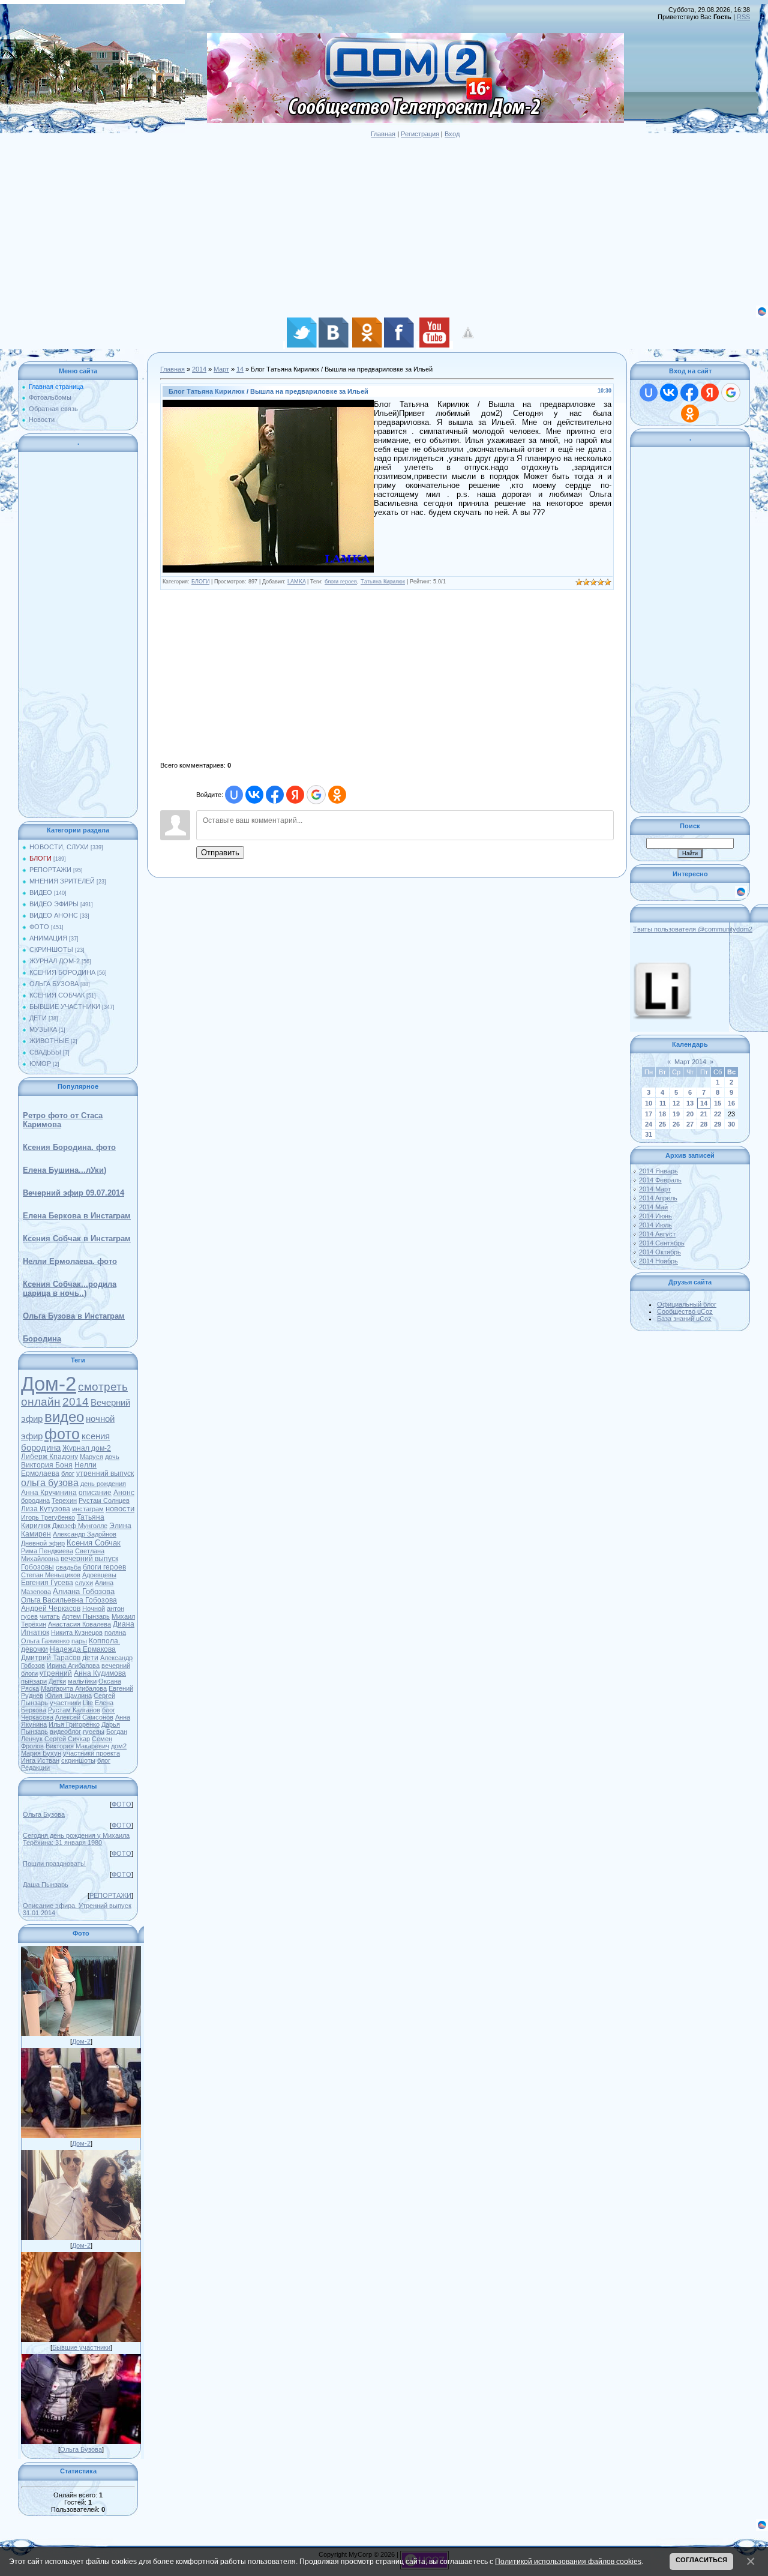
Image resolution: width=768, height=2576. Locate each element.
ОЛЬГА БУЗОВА (54, 984)
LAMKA (296, 582)
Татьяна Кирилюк (383, 582)
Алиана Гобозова (84, 1591)
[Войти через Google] (316, 795)
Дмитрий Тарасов (51, 1658)
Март (221, 369)
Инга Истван (40, 1760)
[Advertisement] (360, 221)
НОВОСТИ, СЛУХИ (59, 847)
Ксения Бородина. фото (69, 1147)
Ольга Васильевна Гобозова (69, 1600)
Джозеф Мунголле (80, 1526)
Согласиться (701, 2560)
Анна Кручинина (49, 1493)
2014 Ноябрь (658, 1261)
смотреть (103, 1387)
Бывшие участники (81, 2347)
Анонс (124, 1493)
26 (676, 1124)
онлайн (41, 1402)
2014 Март (655, 1189)
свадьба (68, 1567)
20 (690, 1114)
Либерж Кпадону (49, 1457)
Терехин (64, 1500)
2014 (76, 1402)
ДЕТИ (38, 1018)
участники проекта (91, 1753)
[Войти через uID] (234, 795)
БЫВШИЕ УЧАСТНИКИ (65, 1007)
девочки (34, 1649)
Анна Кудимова (100, 1673)
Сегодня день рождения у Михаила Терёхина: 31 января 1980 (76, 1839)
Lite (88, 1703)
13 (690, 1103)
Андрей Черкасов (51, 1608)
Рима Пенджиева (47, 1551)
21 (704, 1114)
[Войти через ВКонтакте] (254, 795)
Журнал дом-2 (87, 1448)
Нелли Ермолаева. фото (70, 1261)
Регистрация (420, 134)
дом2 (119, 1746)
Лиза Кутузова (46, 1509)
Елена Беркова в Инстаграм (77, 1216)
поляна (115, 1633)
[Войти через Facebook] (275, 795)
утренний (56, 1673)
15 (718, 1103)
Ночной (94, 1608)
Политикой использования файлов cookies (568, 2561)
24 (649, 1124)
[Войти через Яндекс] (295, 795)
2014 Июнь (655, 1216)
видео (64, 1417)
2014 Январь (658, 1171)
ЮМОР (40, 1064)
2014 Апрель (658, 1198)
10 (649, 1103)
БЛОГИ (40, 858)
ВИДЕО (41, 892)
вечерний (116, 1666)
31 (649, 1134)
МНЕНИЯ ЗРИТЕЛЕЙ (62, 881)
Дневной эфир (43, 1543)
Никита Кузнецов (77, 1633)
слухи (84, 1583)
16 (731, 1103)
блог (68, 1473)
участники (65, 1703)
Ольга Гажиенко (45, 1641)
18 (662, 1114)
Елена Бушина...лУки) (64, 1170)
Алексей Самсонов (84, 1717)
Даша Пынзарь (46, 1885)
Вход (452, 134)
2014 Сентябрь (662, 1243)
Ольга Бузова (44, 1814)
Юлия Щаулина (68, 1696)
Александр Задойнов (85, 1534)
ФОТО (39, 927)
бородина (35, 1500)
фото (62, 1434)
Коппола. (104, 1641)
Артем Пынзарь (86, 1616)
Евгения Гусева (47, 1583)
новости (120, 1509)
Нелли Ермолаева (59, 1469)
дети (90, 1658)
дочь (112, 1457)
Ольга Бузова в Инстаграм (74, 1316)
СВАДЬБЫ (45, 1052)
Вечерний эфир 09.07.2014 (73, 1193)
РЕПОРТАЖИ (50, 870)
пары (79, 1641)
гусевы (94, 1732)
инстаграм (88, 1509)
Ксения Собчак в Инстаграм (77, 1238)
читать (50, 1616)
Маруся (91, 1457)
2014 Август (657, 1234)
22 (718, 1114)
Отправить (220, 853)
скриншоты (78, 1760)
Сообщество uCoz (685, 1311)
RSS (743, 17)
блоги (29, 1673)
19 (676, 1114)
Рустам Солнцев (104, 1500)
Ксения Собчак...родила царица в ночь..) (70, 1289)
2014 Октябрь (660, 1252)
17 (649, 1114)
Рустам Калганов (74, 1710)
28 (704, 1124)
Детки (57, 1681)
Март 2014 (690, 1062)
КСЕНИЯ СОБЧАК (57, 995)
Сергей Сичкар (67, 1739)
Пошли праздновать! (54, 1864)
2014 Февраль (660, 1180)
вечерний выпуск (89, 1559)
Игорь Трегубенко (48, 1517)
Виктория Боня (47, 1465)
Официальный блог (687, 1304)
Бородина (42, 1339)
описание (95, 1493)
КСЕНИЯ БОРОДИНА (62, 972)
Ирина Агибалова (73, 1666)
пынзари (34, 1681)
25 (662, 1124)
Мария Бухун (41, 1753)
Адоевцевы (99, 1575)
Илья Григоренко (74, 1724)
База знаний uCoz (684, 1319)
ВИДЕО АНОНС (54, 915)
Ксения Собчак (94, 1543)
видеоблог (65, 1732)
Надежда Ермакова (83, 1649)
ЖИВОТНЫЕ (49, 1041)
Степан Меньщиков (51, 1575)
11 (663, 1103)
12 (676, 1103)
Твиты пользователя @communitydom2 (693, 929)
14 (240, 369)
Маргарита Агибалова (74, 1688)
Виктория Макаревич (77, 1746)
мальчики (82, 1681)
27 (690, 1124)
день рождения (103, 1484)
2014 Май (653, 1207)
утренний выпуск (105, 1473)
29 (718, 1124)
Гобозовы (37, 1567)
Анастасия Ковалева (79, 1624)
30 (731, 1124)
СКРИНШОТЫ (51, 949)
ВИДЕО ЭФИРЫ (54, 904)
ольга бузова (50, 1483)
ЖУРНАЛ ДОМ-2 (55, 961)
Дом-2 (49, 1384)
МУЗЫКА (43, 1029)
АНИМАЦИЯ (48, 938)
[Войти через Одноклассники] (337, 795)
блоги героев (104, 1567)
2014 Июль (655, 1225)
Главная (383, 134)
